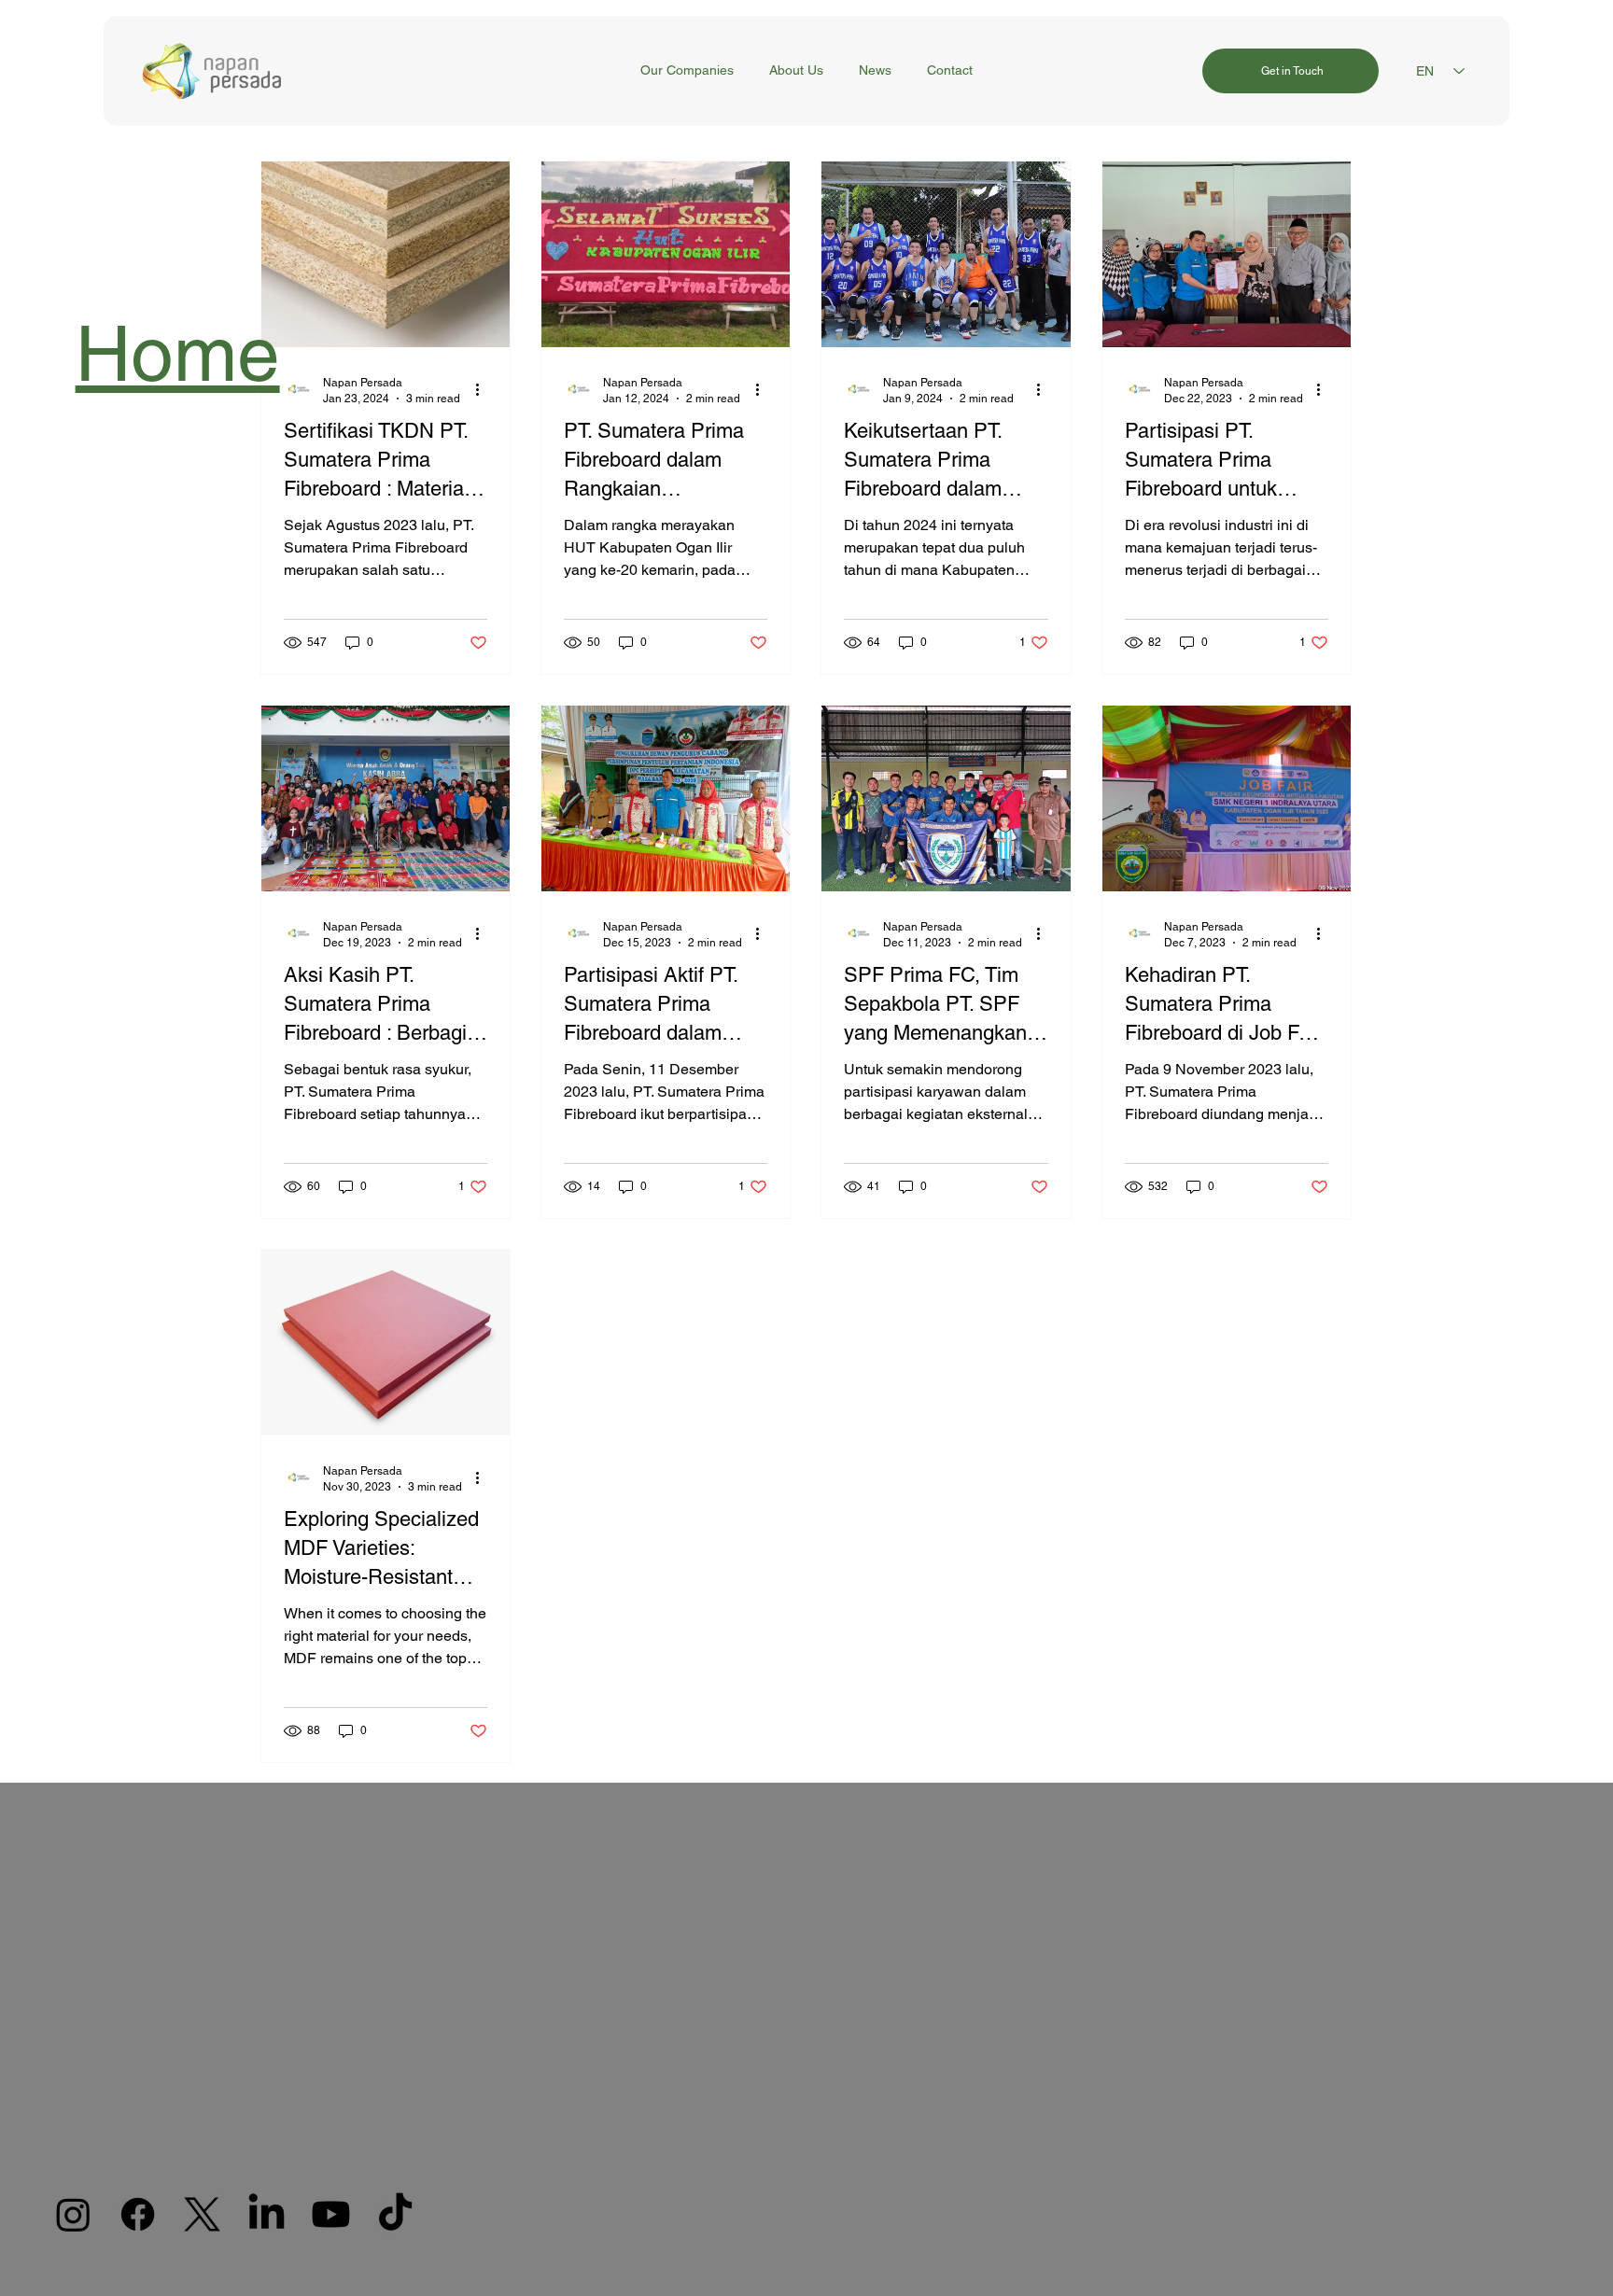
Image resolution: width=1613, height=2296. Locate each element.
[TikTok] (395, 2214)
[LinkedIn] (266, 2214)
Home (178, 353)
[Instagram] (73, 2214)
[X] (202, 2214)
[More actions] (484, 389)
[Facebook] (138, 2214)
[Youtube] (331, 2214)
